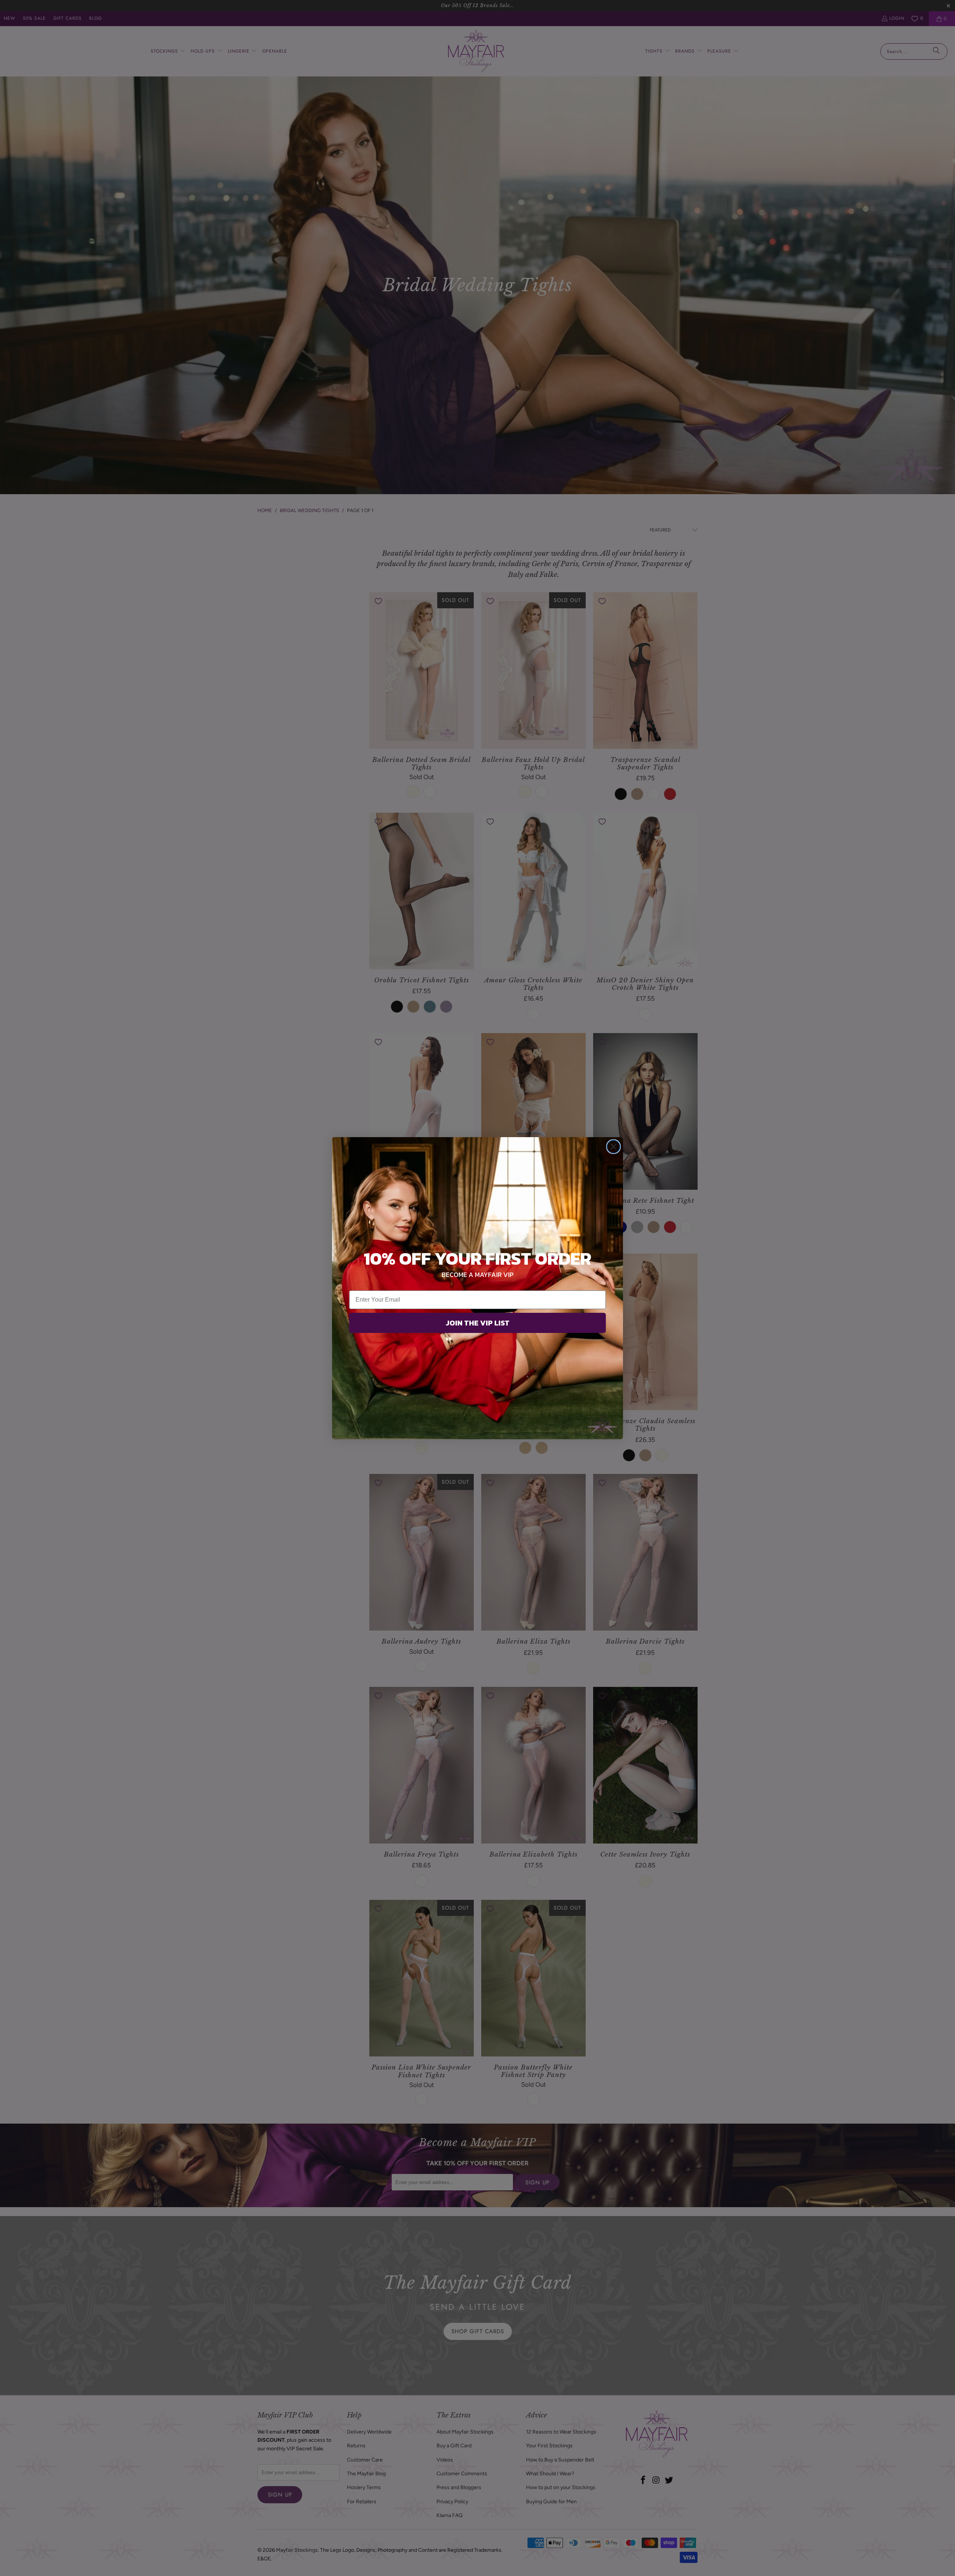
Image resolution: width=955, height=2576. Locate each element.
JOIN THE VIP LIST (478, 1323)
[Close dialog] (613, 1147)
